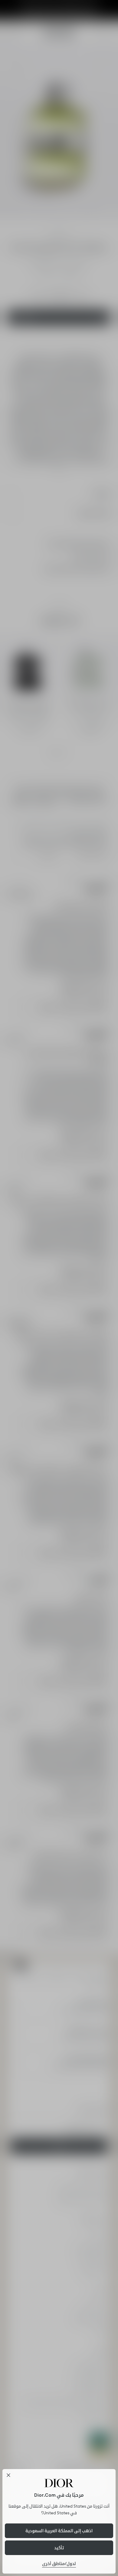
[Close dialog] (8, 2475)
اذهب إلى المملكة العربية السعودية (59, 2531)
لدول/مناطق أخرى (59, 2564)
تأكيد (59, 2548)
